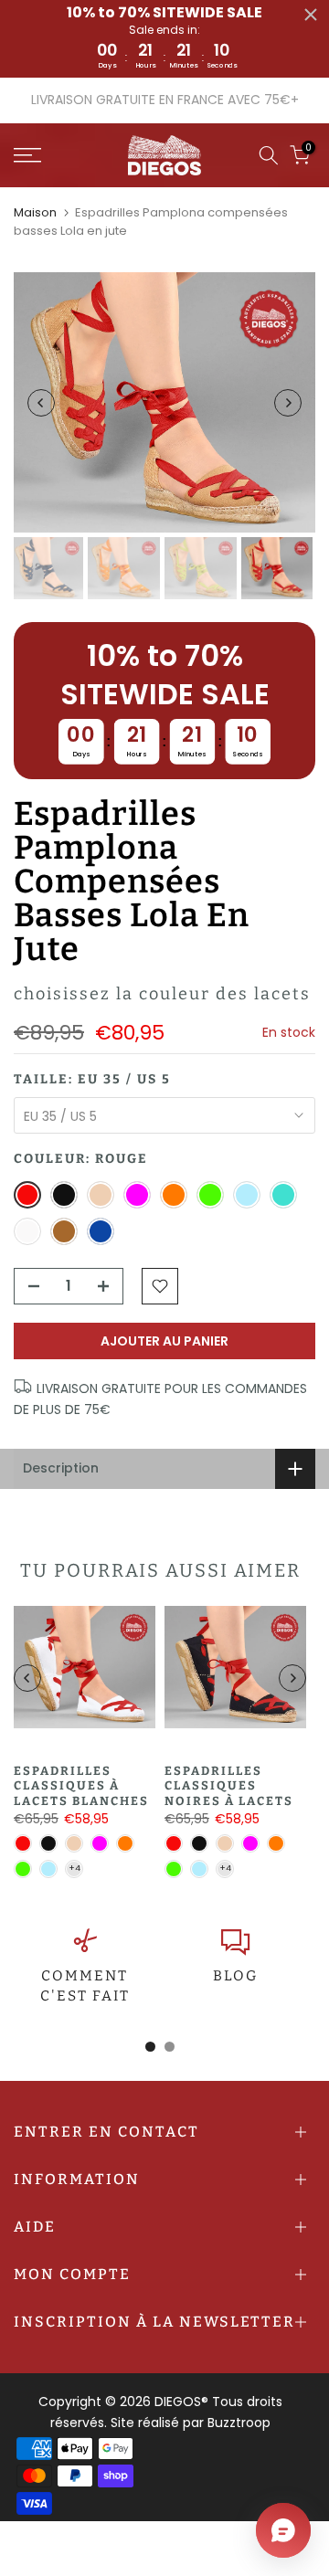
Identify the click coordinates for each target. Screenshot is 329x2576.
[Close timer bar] (311, 15)
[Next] (288, 403)
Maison (35, 212)
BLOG (235, 1976)
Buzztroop (239, 2423)
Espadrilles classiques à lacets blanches (81, 1786)
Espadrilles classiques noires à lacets (229, 1786)
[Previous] (41, 403)
